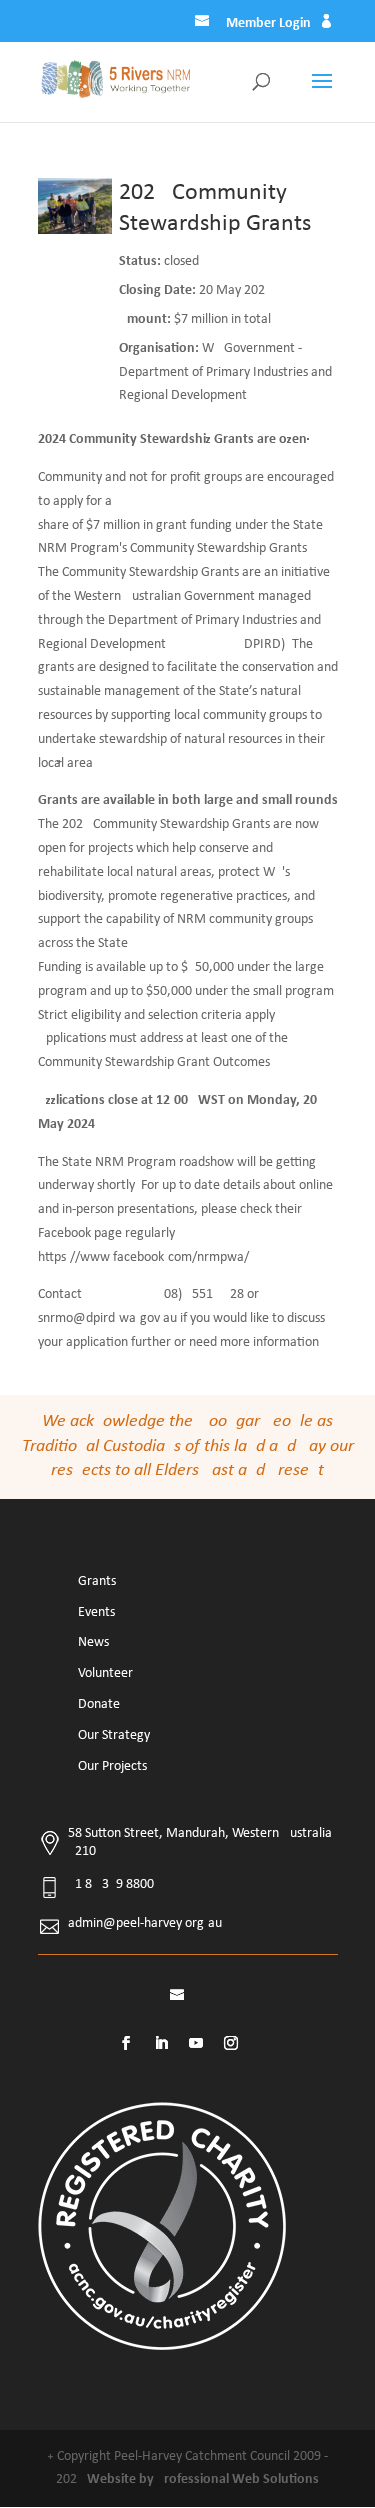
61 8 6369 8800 (111, 1884)
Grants (97, 1581)
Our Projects (112, 1766)
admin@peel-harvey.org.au (145, 1923)
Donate (99, 1704)
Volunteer (105, 1673)
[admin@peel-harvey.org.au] (204, 24)
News (93, 1642)
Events (96, 1612)
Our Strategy (114, 1735)
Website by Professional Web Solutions (203, 2479)
